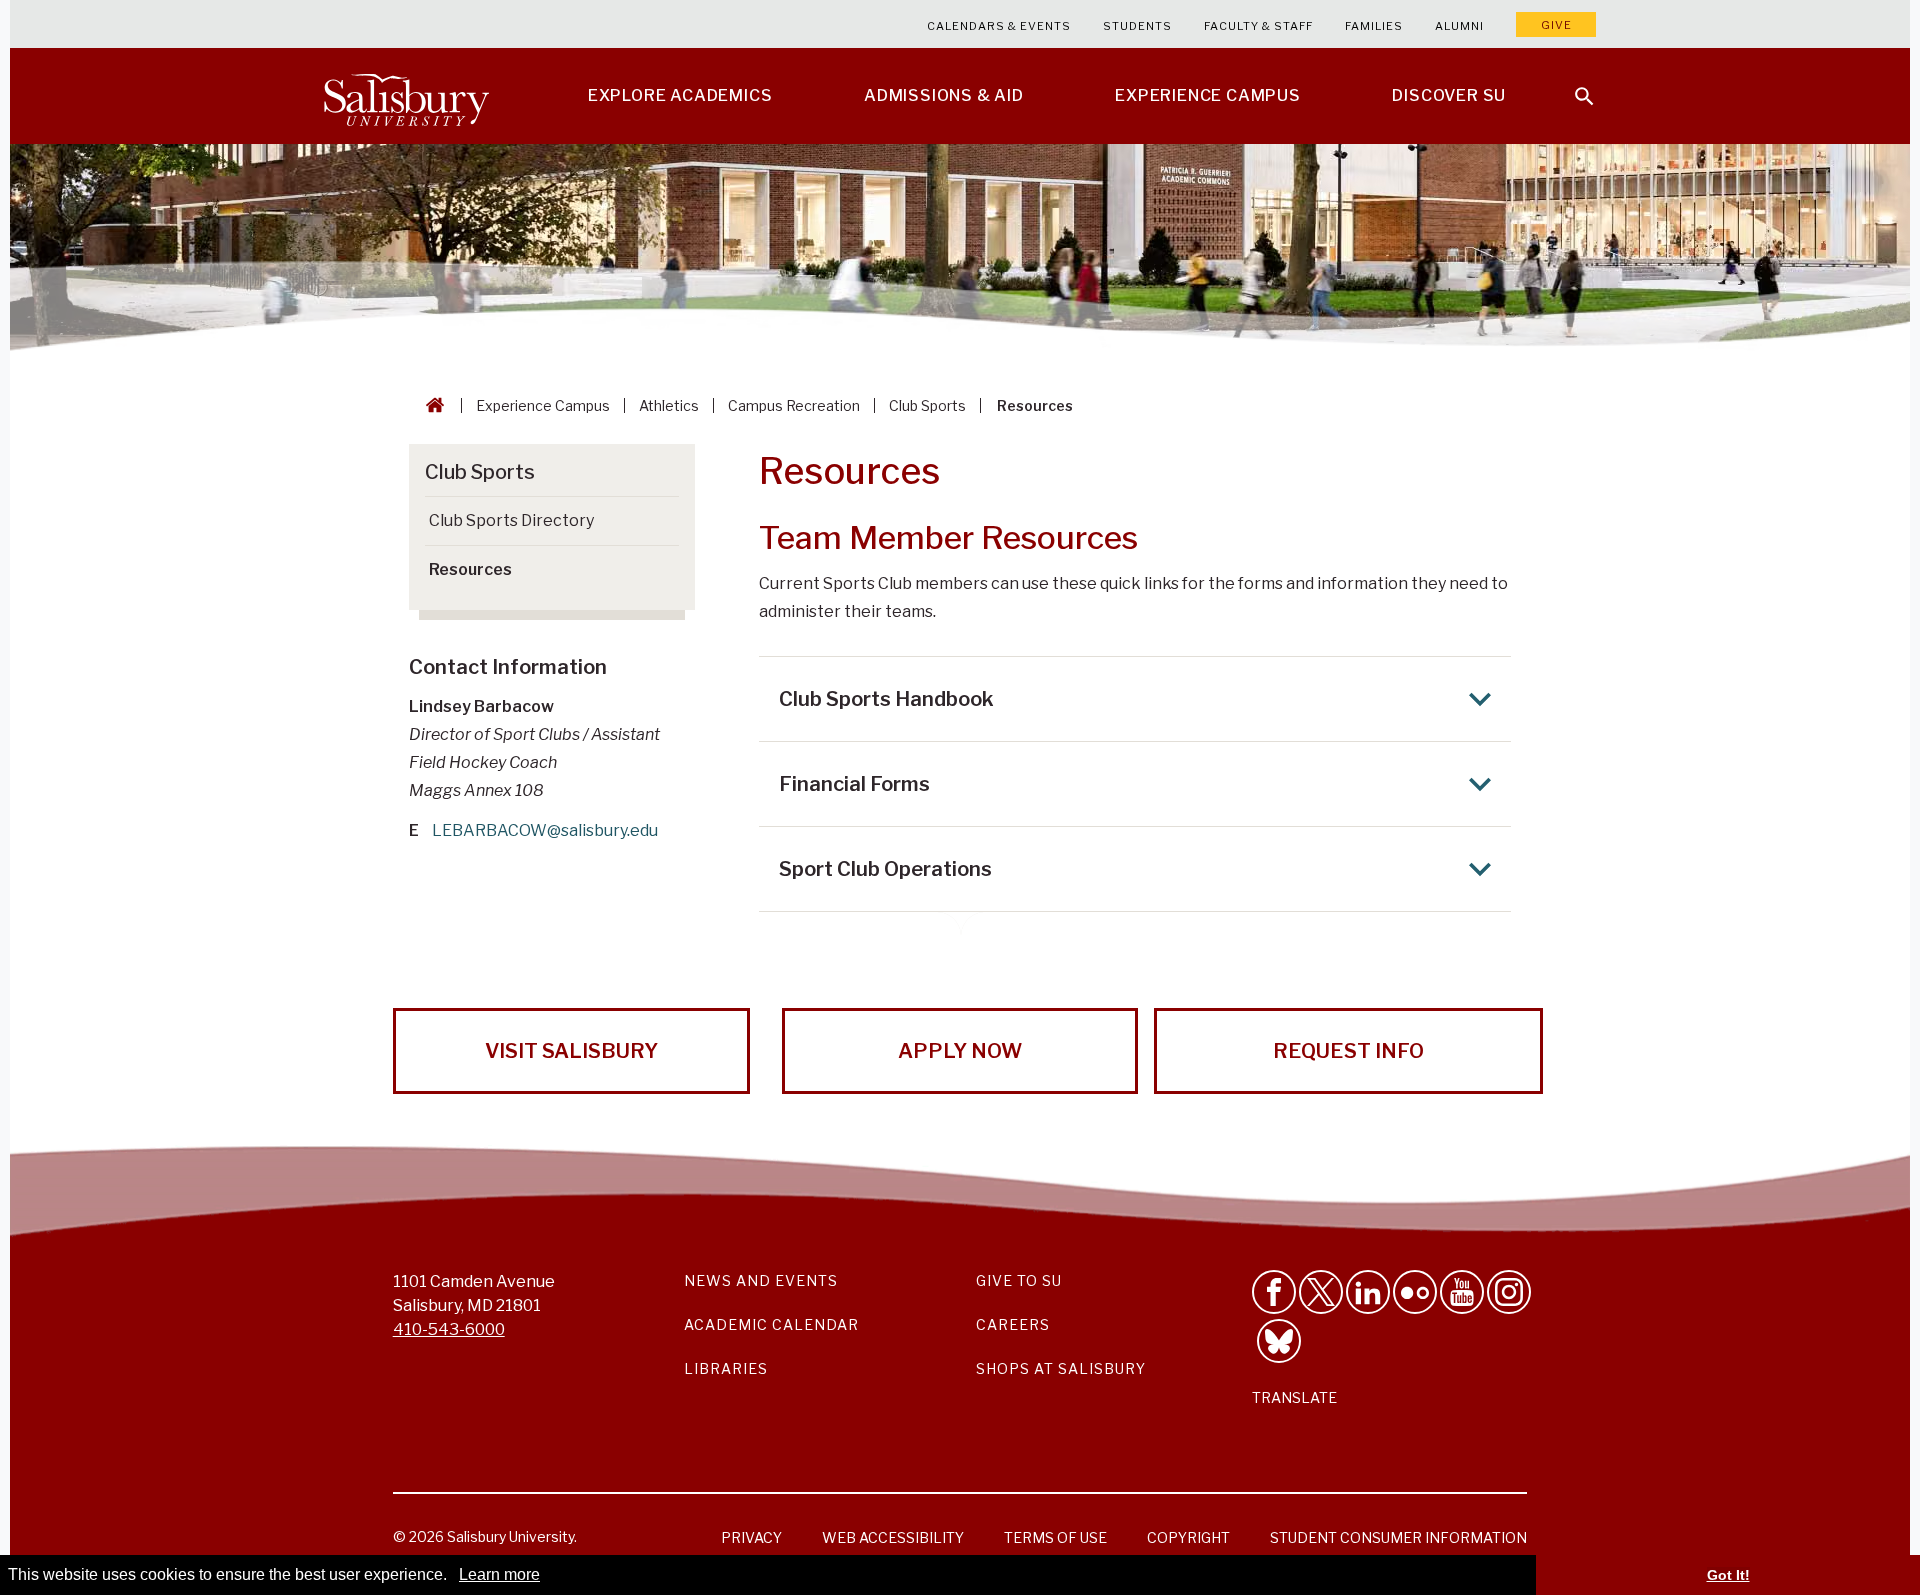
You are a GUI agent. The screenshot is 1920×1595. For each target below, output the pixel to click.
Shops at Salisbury (1061, 1368)
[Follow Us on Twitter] (1321, 1292)
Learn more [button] (499, 1574)
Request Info (1348, 1051)
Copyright (1188, 1537)
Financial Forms (854, 784)
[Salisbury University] (406, 96)
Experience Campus (543, 405)
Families (1374, 26)
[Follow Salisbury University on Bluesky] (1279, 1341)
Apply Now (960, 1051)
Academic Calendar (771, 1324)
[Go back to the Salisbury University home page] (431, 405)
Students (1137, 26)
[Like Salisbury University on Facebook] (1274, 1292)
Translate (1294, 1397)
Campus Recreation (794, 405)
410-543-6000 (449, 1329)
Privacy (751, 1537)
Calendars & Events (999, 26)
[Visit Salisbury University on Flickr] (1415, 1292)
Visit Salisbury (571, 1051)
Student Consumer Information (1398, 1537)
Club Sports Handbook (886, 699)
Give (1556, 25)
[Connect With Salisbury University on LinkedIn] (1368, 1292)
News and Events (761, 1280)
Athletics (669, 405)
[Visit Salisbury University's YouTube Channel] (1462, 1292)
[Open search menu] (1572, 84)
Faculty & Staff (1258, 26)
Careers (1013, 1324)
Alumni (1459, 26)
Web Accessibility (893, 1537)
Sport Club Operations (885, 869)
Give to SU (1019, 1280)
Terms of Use (1055, 1537)
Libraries (726, 1368)
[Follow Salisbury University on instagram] (1509, 1292)
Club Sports (927, 405)
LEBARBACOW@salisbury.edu (545, 830)
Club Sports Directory (511, 520)
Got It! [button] (1728, 1575)
